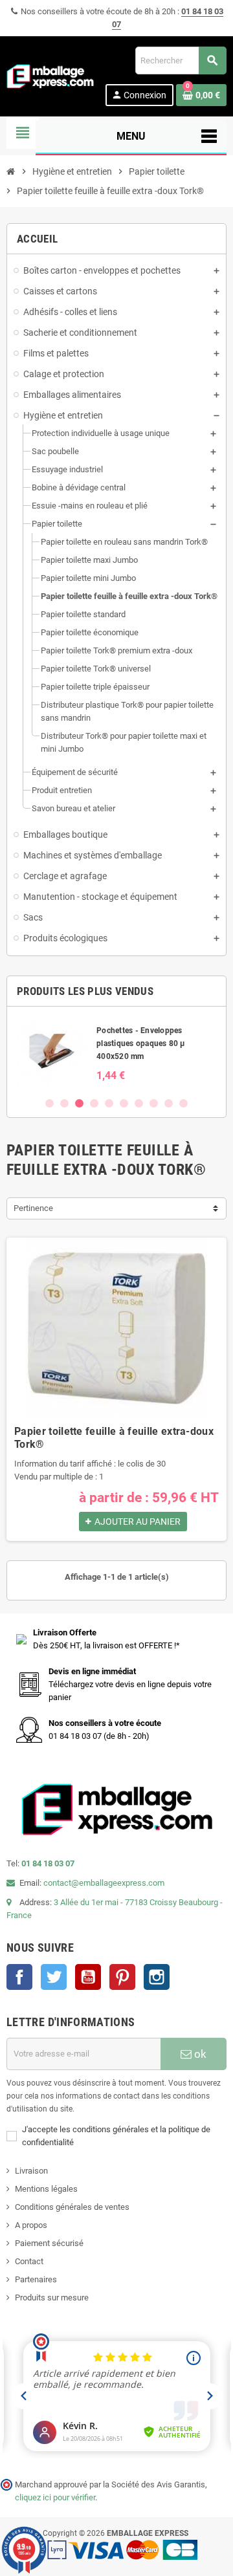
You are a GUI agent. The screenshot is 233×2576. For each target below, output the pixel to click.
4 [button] (94, 1103)
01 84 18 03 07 (48, 1863)
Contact (29, 2261)
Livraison (31, 2171)
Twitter (54, 1977)
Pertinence (33, 1208)
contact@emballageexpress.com (104, 1883)
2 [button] (64, 1103)
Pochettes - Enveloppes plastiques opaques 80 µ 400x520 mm (141, 1043)
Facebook (19, 1977)
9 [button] (169, 1103)
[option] (116, 1051)
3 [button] (79, 1103)
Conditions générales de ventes (72, 2207)
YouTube (88, 1977)
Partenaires (36, 2279)
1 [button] (50, 1103)
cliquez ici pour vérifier (55, 2497)
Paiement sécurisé (49, 2243)
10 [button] (183, 1103)
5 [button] (109, 1103)
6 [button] (124, 1103)
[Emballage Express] (50, 75)
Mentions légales (46, 2189)
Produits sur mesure (52, 2298)
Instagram (157, 1977)
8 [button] (154, 1103)
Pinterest (122, 1977)
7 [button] (139, 1103)
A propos (31, 2225)
